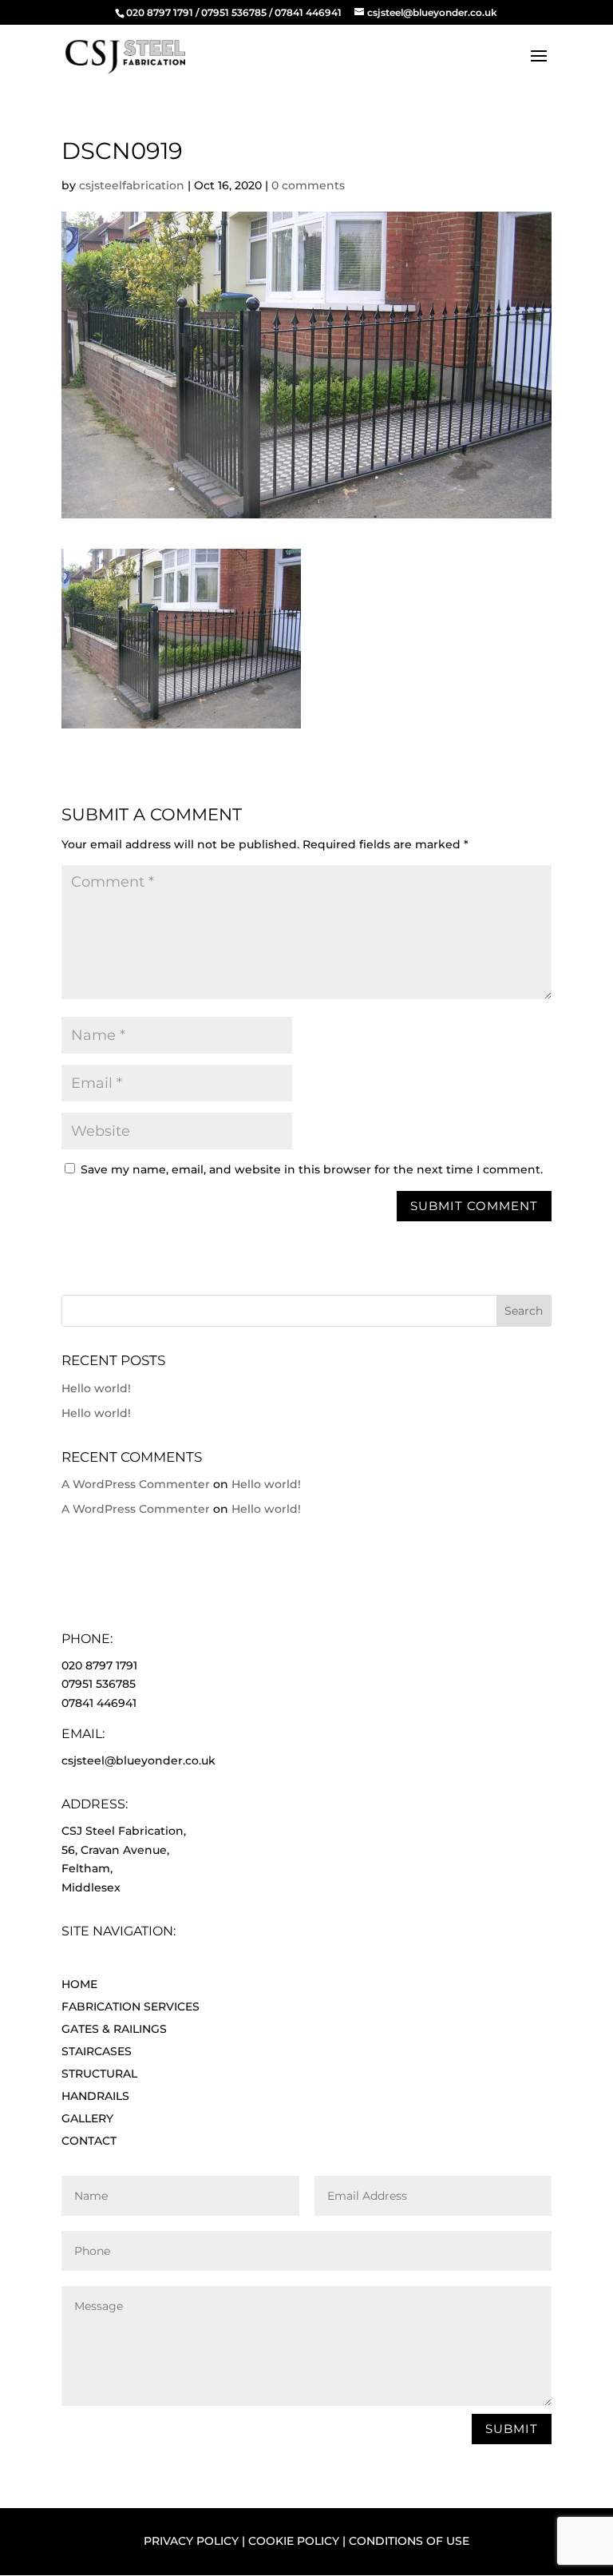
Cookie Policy (294, 2541)
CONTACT (89, 2141)
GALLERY (87, 2118)
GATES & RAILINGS (114, 2029)
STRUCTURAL (99, 2074)
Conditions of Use (409, 2541)
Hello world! (96, 1388)
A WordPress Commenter (136, 1484)
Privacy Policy (191, 2541)
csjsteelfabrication (132, 185)
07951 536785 (234, 12)
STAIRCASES (97, 2051)
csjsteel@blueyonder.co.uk (138, 1760)
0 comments (308, 185)
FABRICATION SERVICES (131, 2006)
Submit (512, 2429)
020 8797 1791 (160, 12)
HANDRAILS (95, 2096)
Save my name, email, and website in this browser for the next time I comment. (312, 1169)
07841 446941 (308, 12)
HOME (79, 1984)
